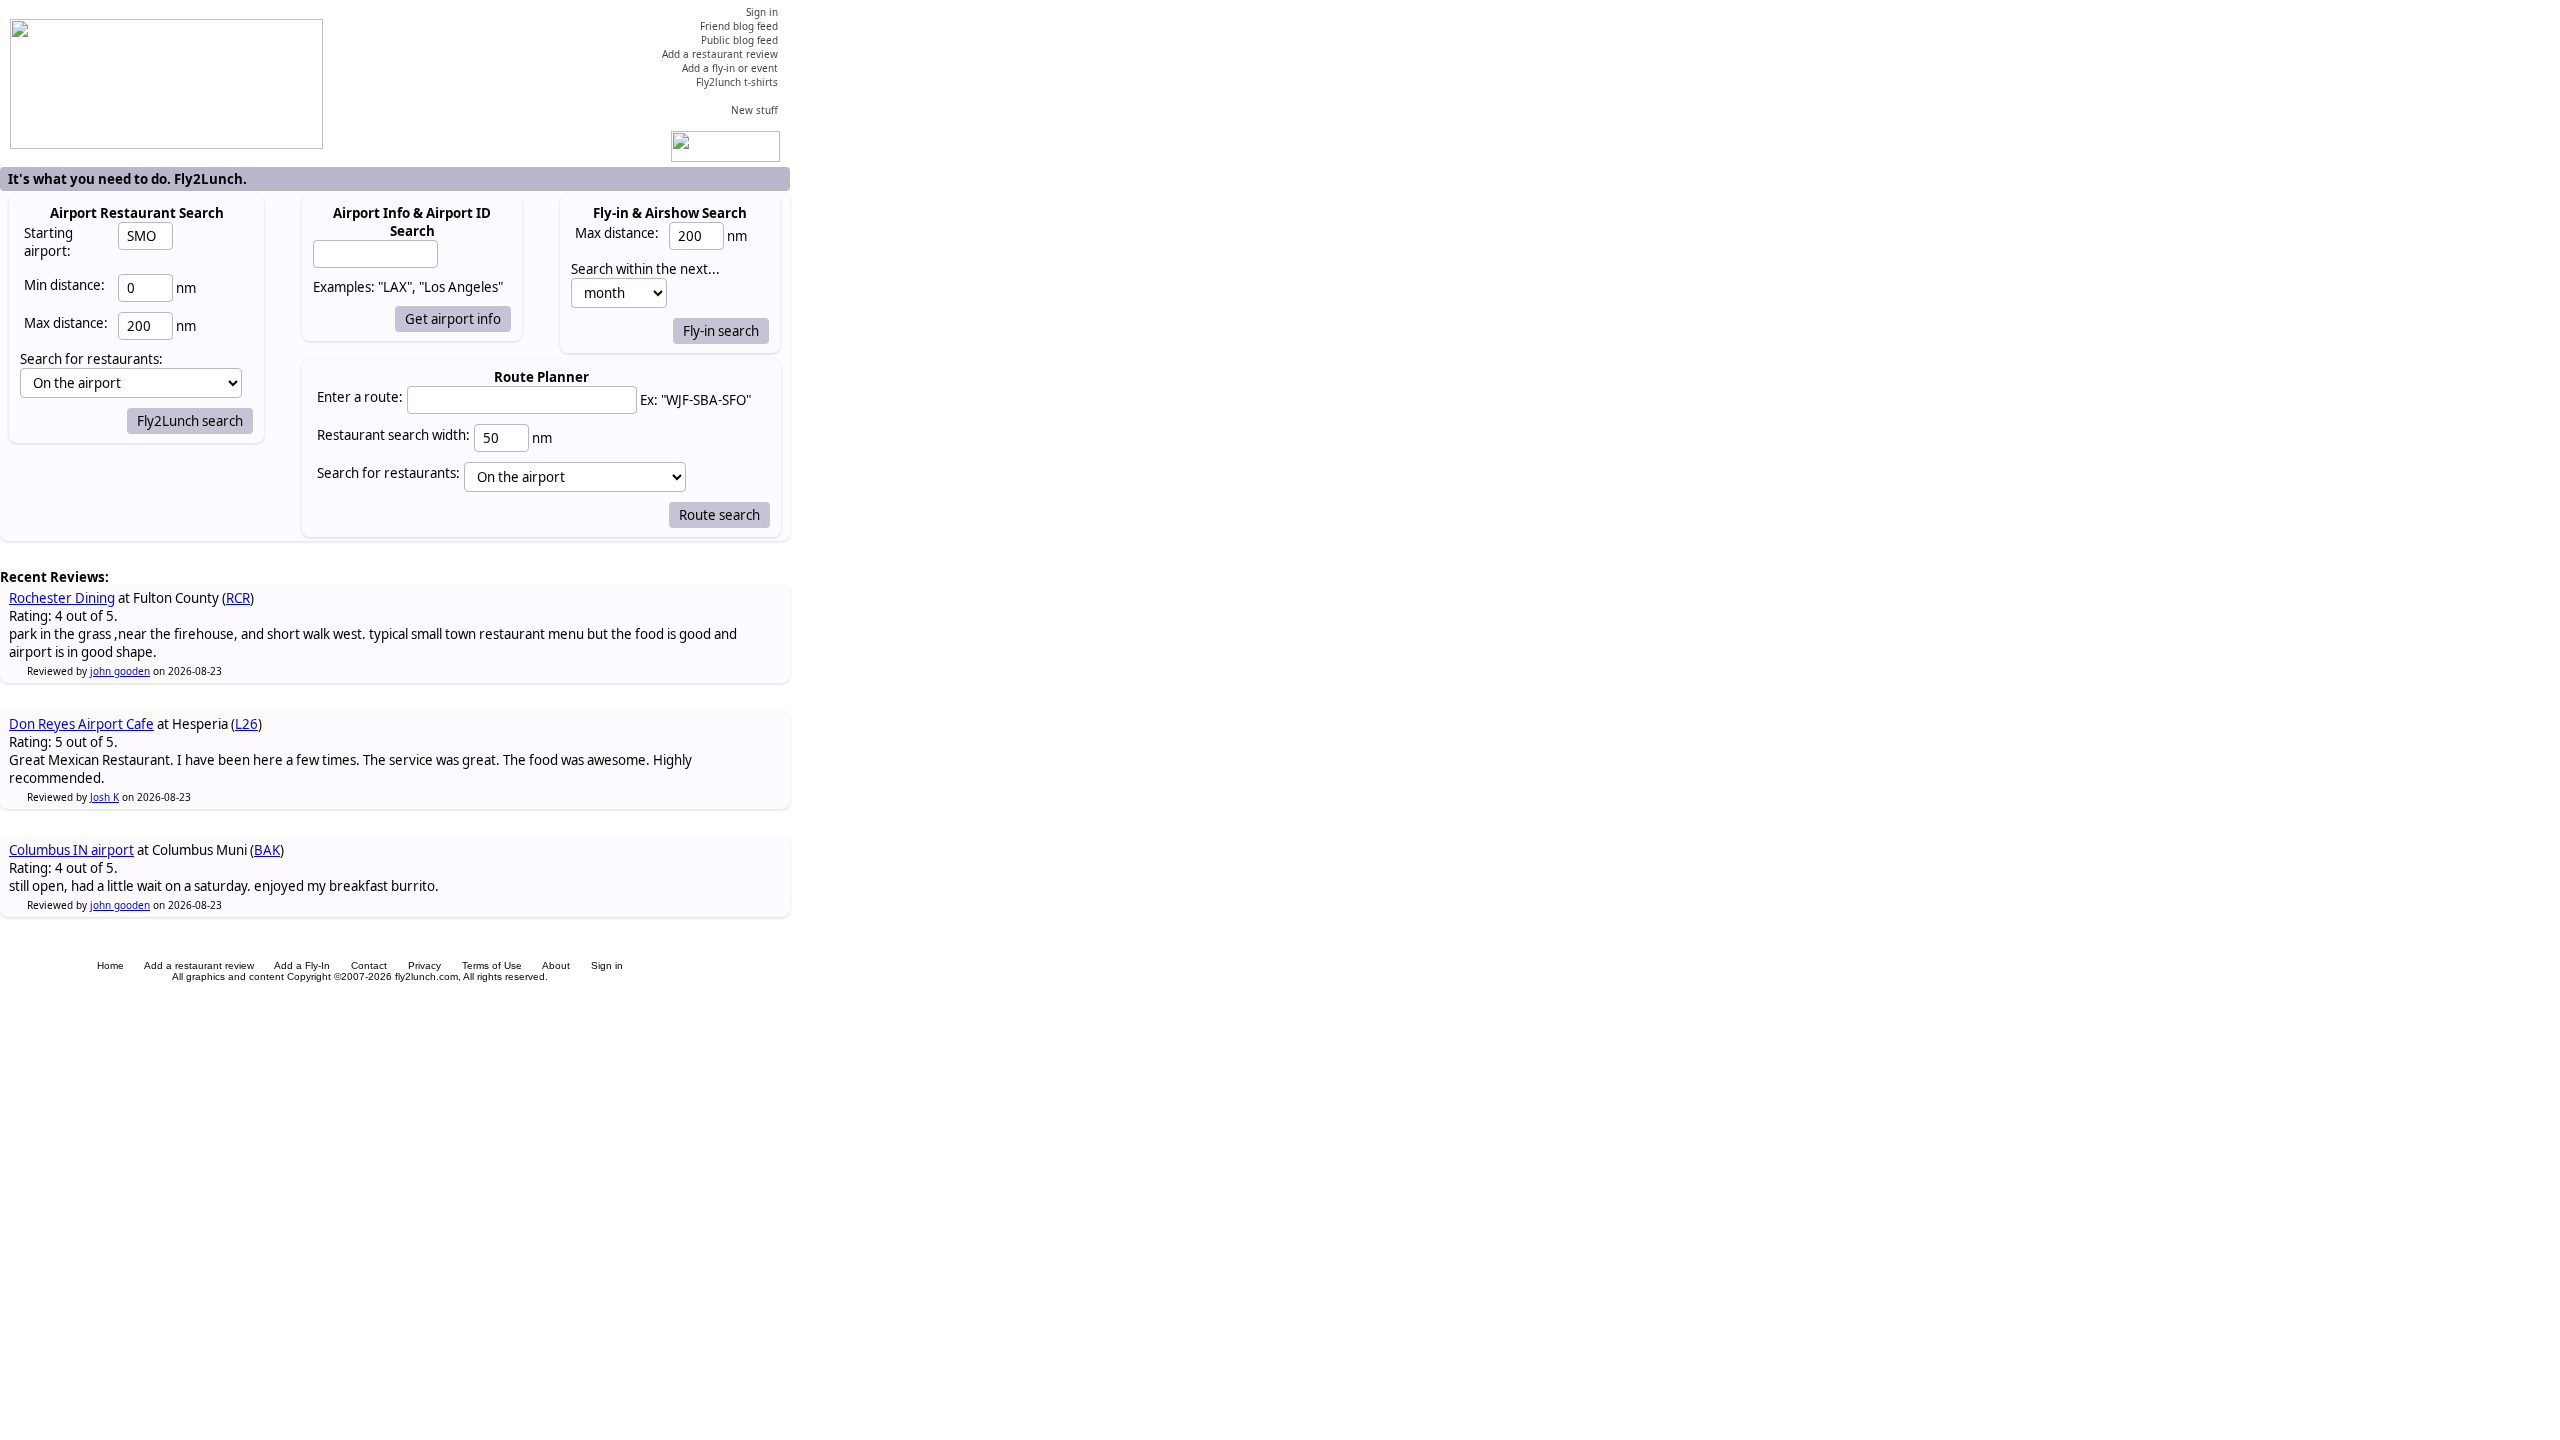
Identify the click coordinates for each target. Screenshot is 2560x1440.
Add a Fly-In (302, 965)
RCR (238, 598)
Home (110, 965)
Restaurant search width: (393, 435)
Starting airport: (48, 242)
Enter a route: (360, 397)
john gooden (120, 671)
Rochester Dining (62, 598)
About (556, 965)
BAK (267, 850)
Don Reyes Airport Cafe (81, 724)
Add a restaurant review (199, 965)
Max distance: (66, 323)
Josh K (104, 797)
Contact (369, 965)
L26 (246, 724)
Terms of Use (492, 965)
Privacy (424, 965)
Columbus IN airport (71, 850)
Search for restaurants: (388, 473)
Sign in (607, 965)
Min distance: (64, 285)
